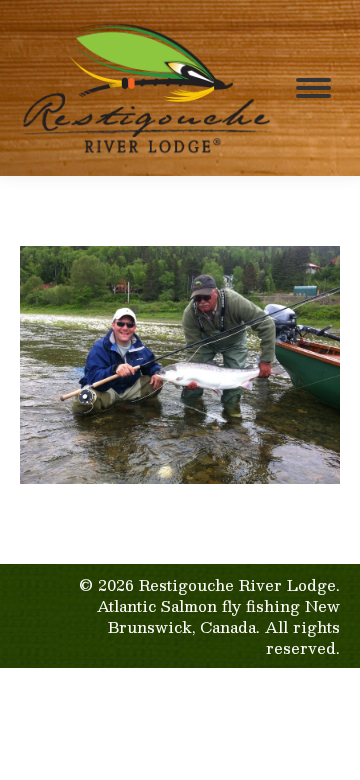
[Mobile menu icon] (313, 88)
